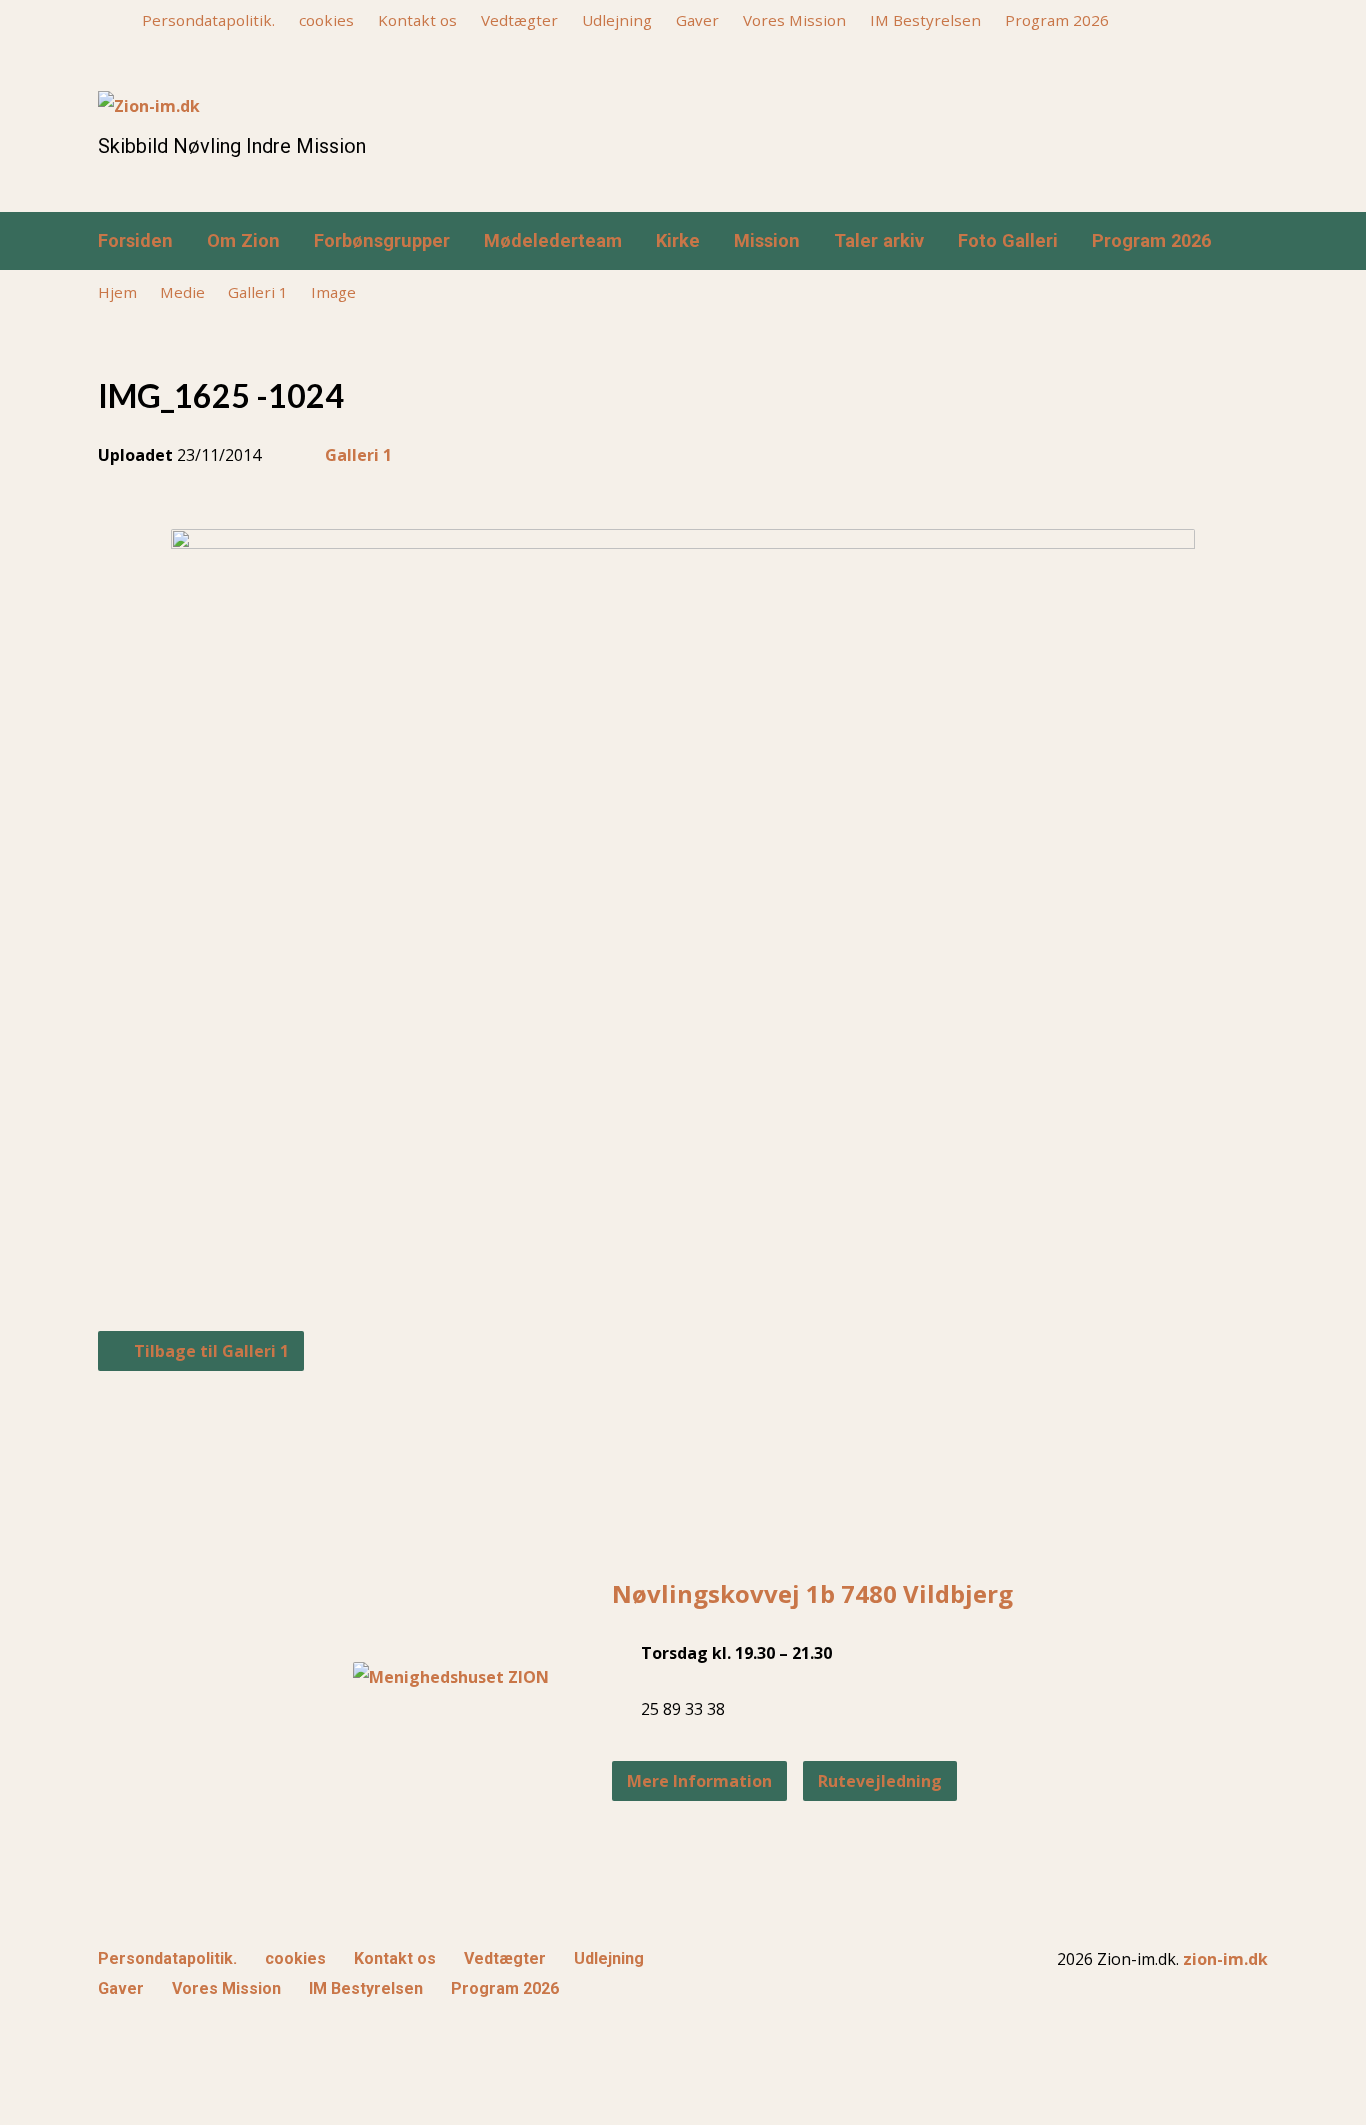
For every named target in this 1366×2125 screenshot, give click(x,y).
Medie (182, 292)
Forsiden (135, 241)
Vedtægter (519, 20)
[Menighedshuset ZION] (451, 1677)
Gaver (697, 20)
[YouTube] (1260, 242)
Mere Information (699, 1781)
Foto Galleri (1008, 241)
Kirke (678, 241)
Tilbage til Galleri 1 (209, 1351)
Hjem (117, 292)
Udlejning (617, 20)
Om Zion (243, 241)
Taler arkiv (879, 241)
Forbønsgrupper (382, 241)
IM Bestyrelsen (925, 20)
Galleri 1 (258, 292)
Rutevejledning (880, 1781)
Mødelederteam (553, 241)
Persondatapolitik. (208, 20)
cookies (326, 20)
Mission (767, 241)
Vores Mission (794, 20)
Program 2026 (1057, 20)
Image (333, 292)
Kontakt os (417, 20)
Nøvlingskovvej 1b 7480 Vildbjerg (812, 1593)
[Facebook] (1228, 242)
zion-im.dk (1225, 1959)
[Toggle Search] (105, 21)
